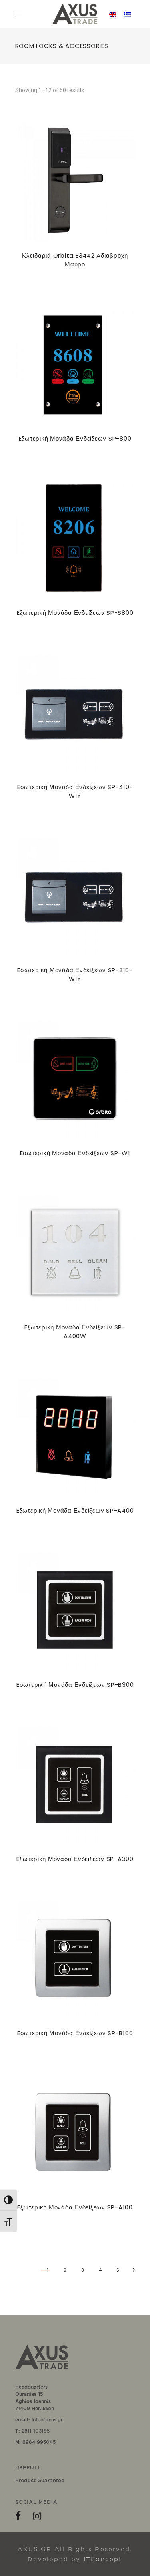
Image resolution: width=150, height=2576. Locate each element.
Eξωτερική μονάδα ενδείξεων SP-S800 (75, 613)
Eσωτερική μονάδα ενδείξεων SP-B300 (75, 1685)
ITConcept (103, 2559)
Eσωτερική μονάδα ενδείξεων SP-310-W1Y (75, 974)
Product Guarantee (40, 2480)
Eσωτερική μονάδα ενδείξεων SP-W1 (75, 1153)
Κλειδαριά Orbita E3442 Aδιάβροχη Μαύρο (75, 260)
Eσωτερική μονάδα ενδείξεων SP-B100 (75, 2033)
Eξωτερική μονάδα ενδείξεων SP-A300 (75, 1859)
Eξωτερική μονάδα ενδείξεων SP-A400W (75, 1332)
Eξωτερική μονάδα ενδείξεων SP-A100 (75, 2207)
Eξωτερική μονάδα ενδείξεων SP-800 (75, 438)
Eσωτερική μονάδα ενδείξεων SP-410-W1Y (75, 791)
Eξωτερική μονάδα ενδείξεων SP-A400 (75, 1510)
